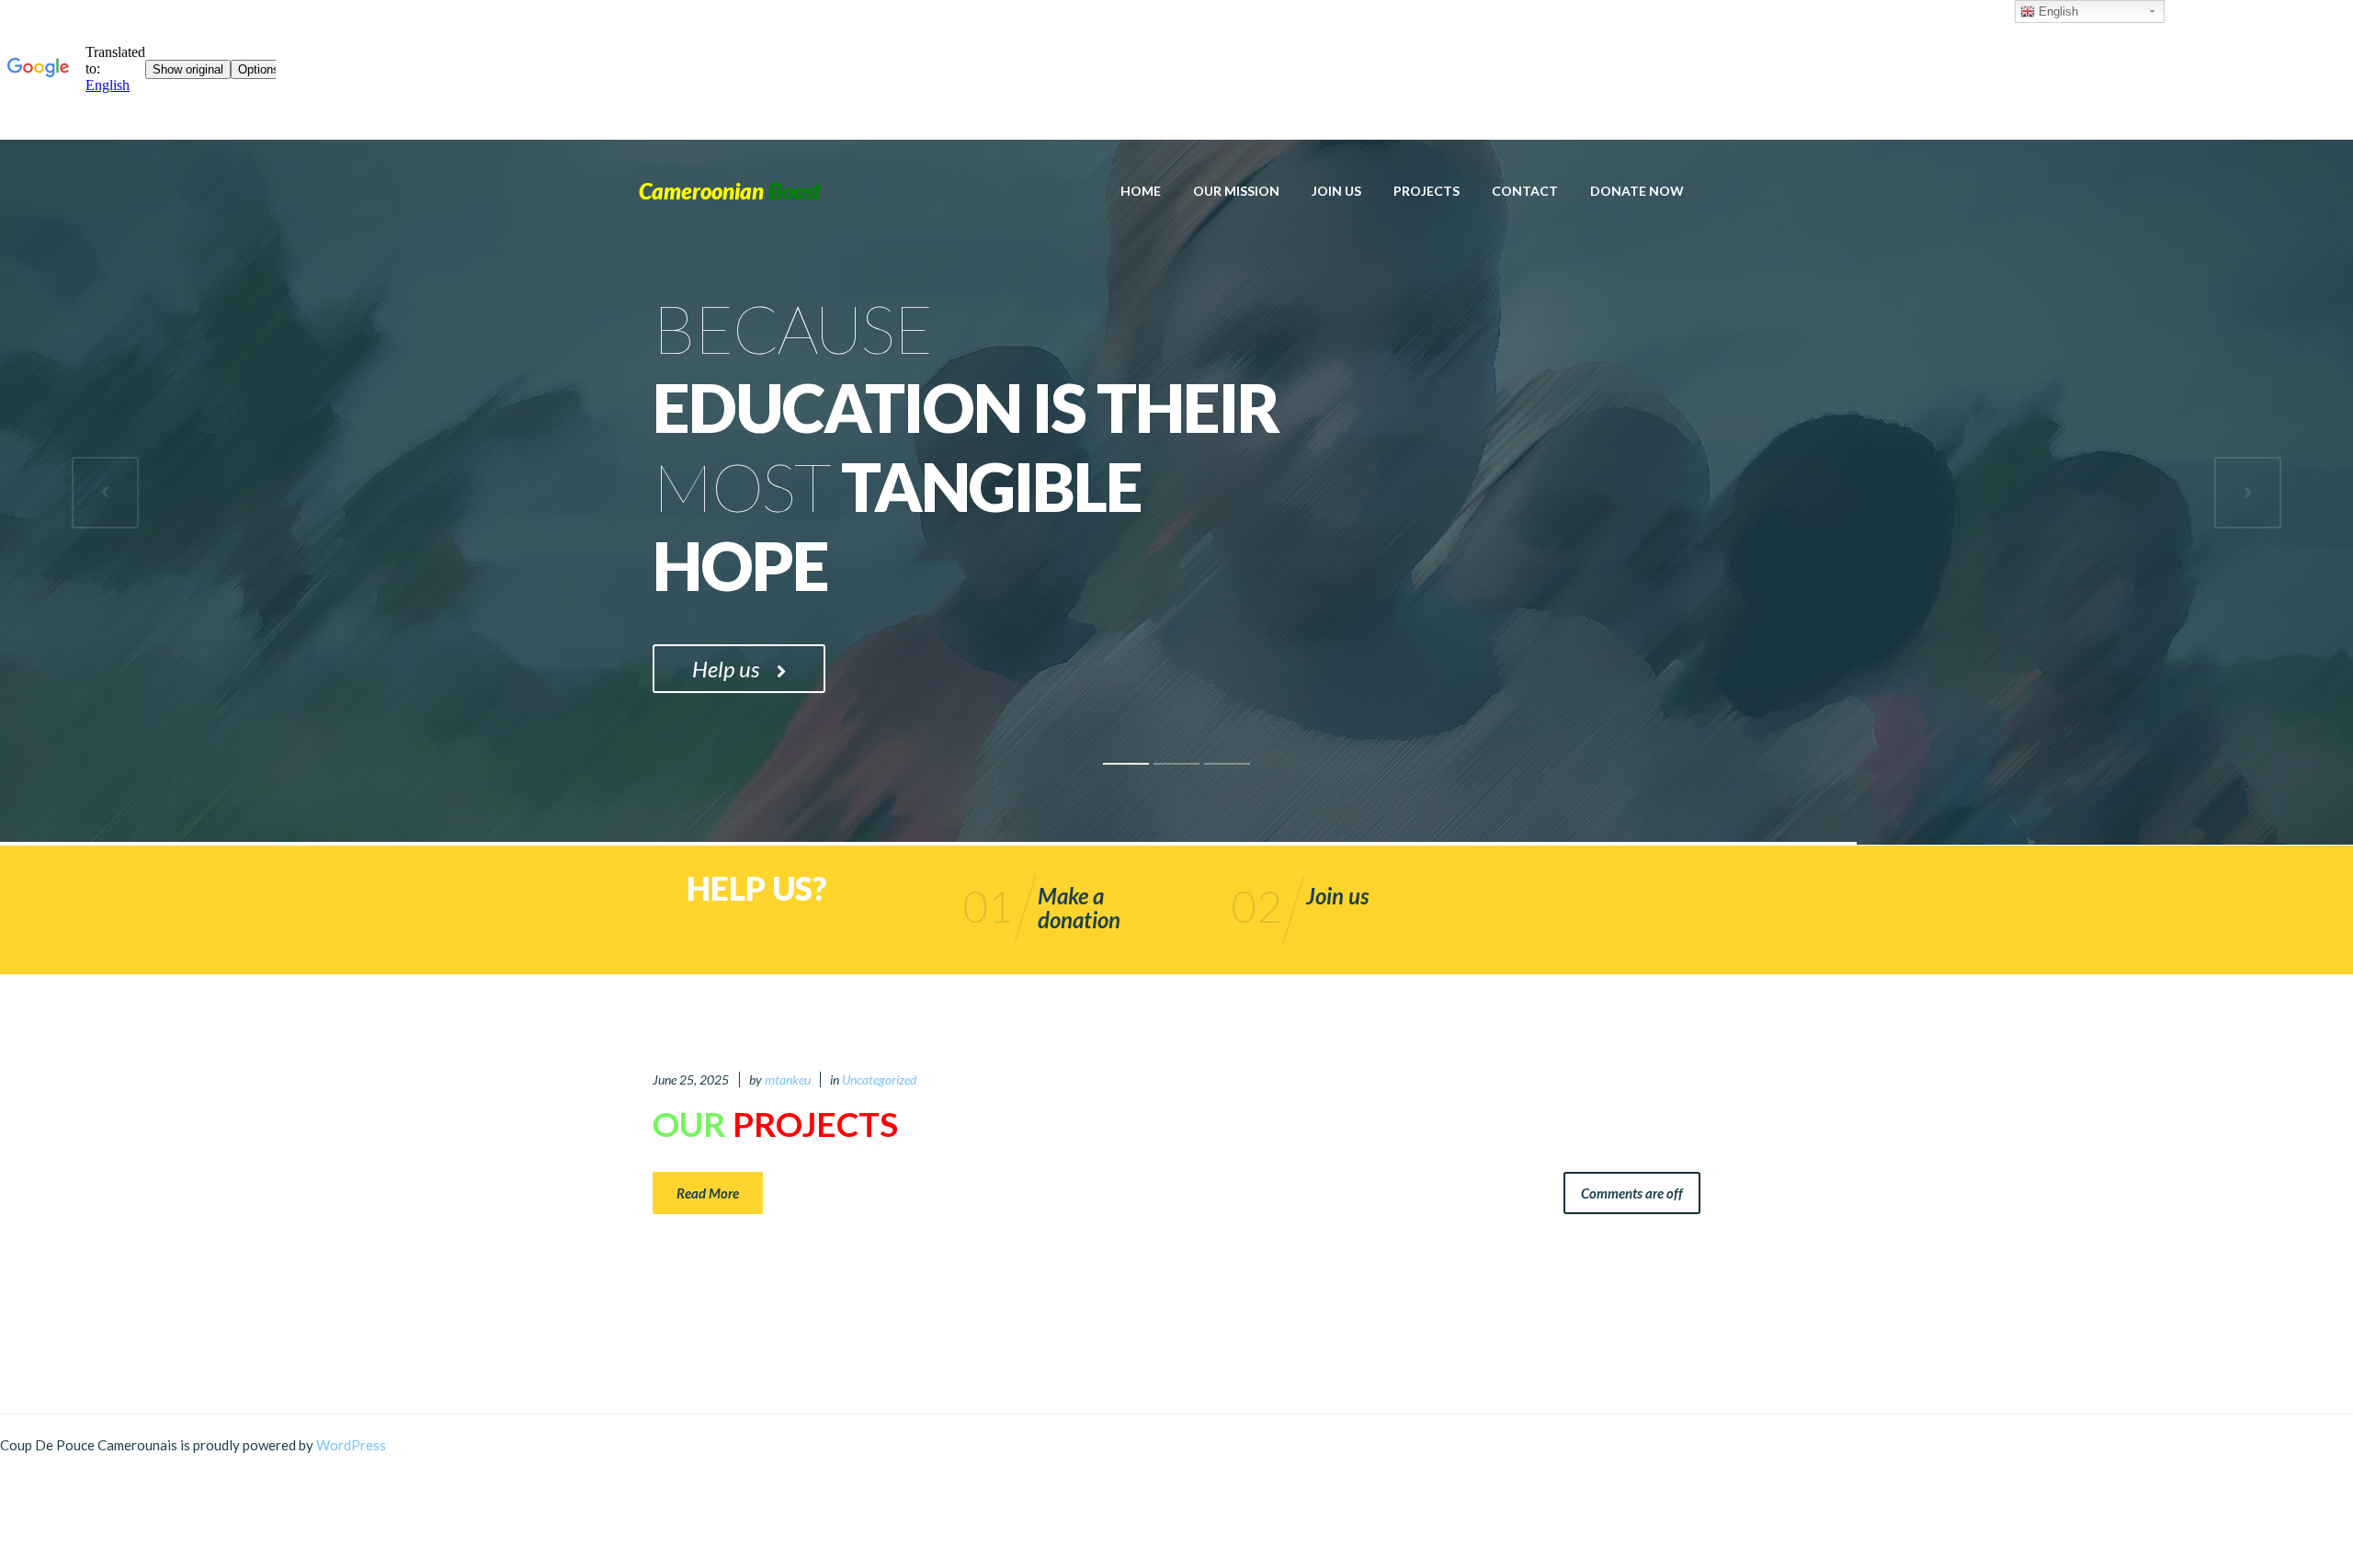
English (2057, 11)
